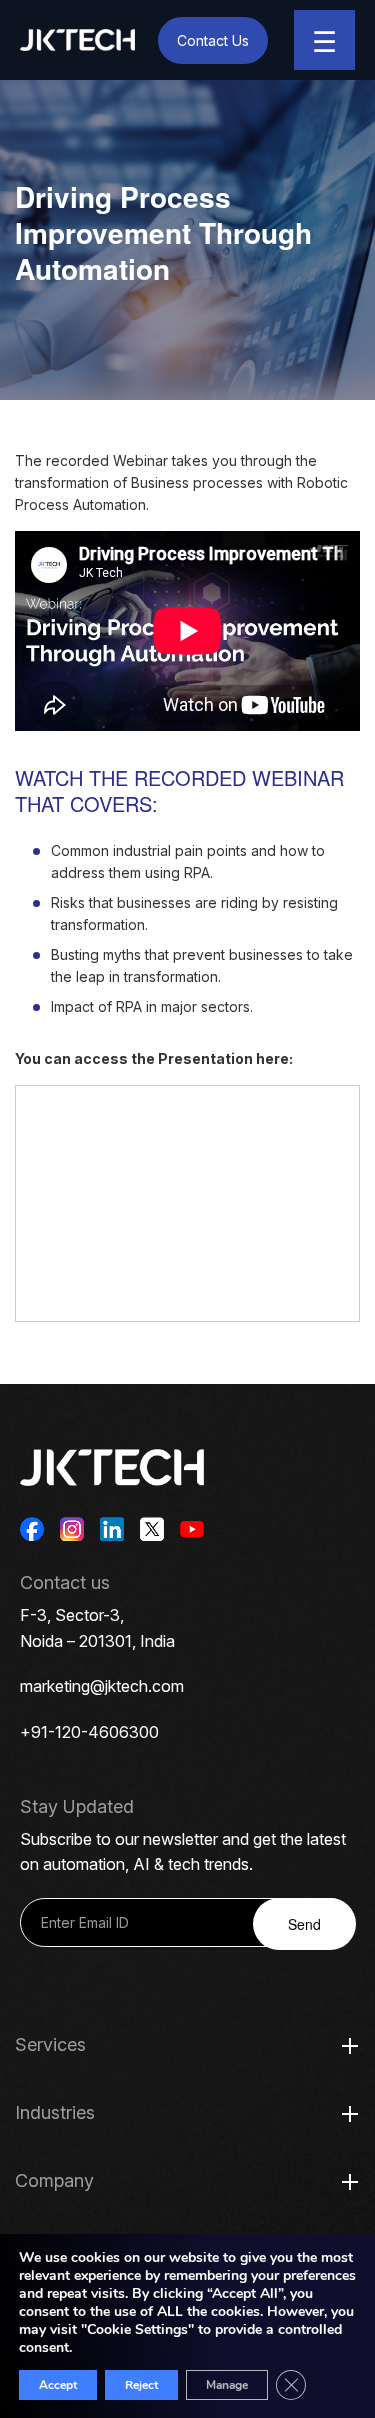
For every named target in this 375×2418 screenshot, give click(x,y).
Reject (141, 2385)
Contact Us (213, 40)
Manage (227, 2385)
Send (304, 1924)
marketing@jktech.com (102, 1686)
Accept (58, 2385)
